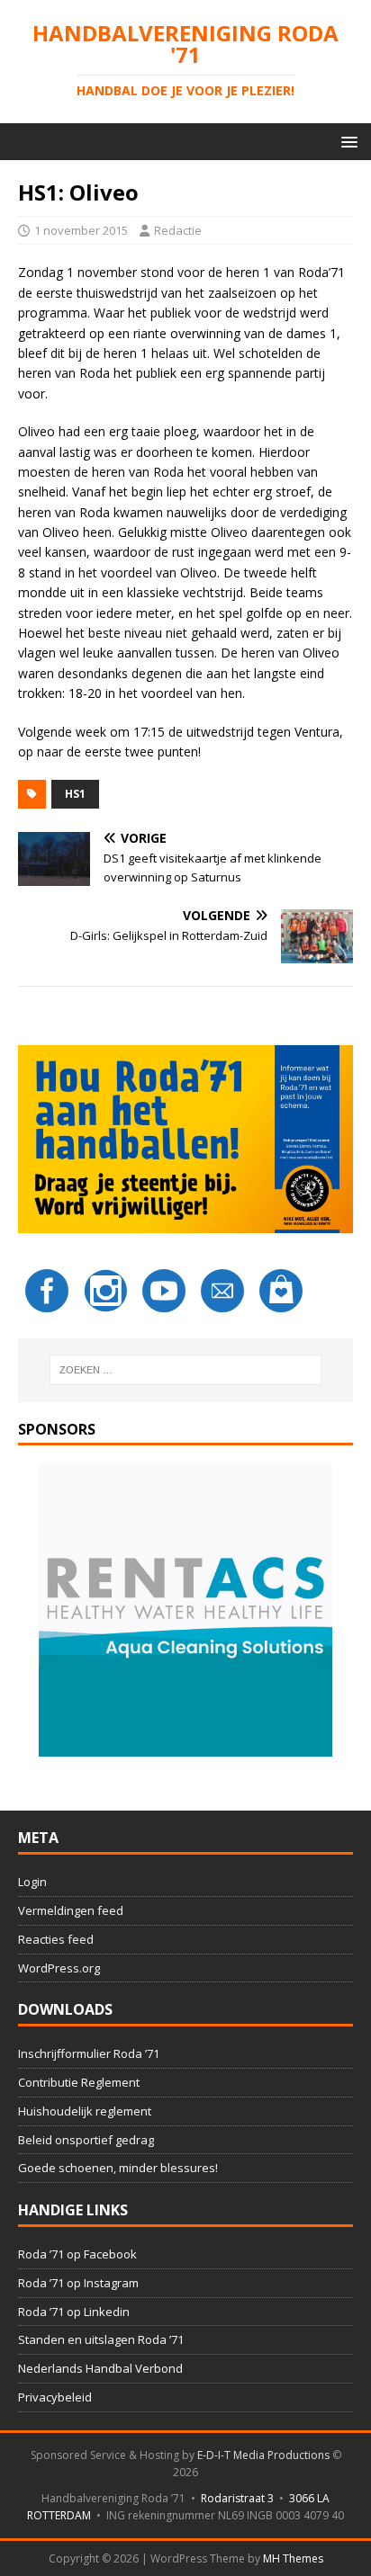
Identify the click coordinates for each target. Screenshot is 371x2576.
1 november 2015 (81, 230)
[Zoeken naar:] (186, 1370)
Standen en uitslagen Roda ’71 (101, 2339)
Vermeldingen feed (71, 1910)
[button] (346, 141)
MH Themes (293, 2558)
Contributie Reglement (79, 2082)
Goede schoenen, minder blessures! (118, 2168)
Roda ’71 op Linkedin (74, 2312)
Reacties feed (56, 1939)
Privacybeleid (55, 2397)
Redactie (178, 230)
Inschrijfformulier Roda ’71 (89, 2053)
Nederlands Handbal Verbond (100, 2368)
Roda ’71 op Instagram (78, 2283)
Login (32, 1882)
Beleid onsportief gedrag (86, 2140)
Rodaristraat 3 (237, 2498)
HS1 (75, 794)
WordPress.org (59, 1968)
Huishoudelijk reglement (85, 2111)
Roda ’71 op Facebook (77, 2254)
